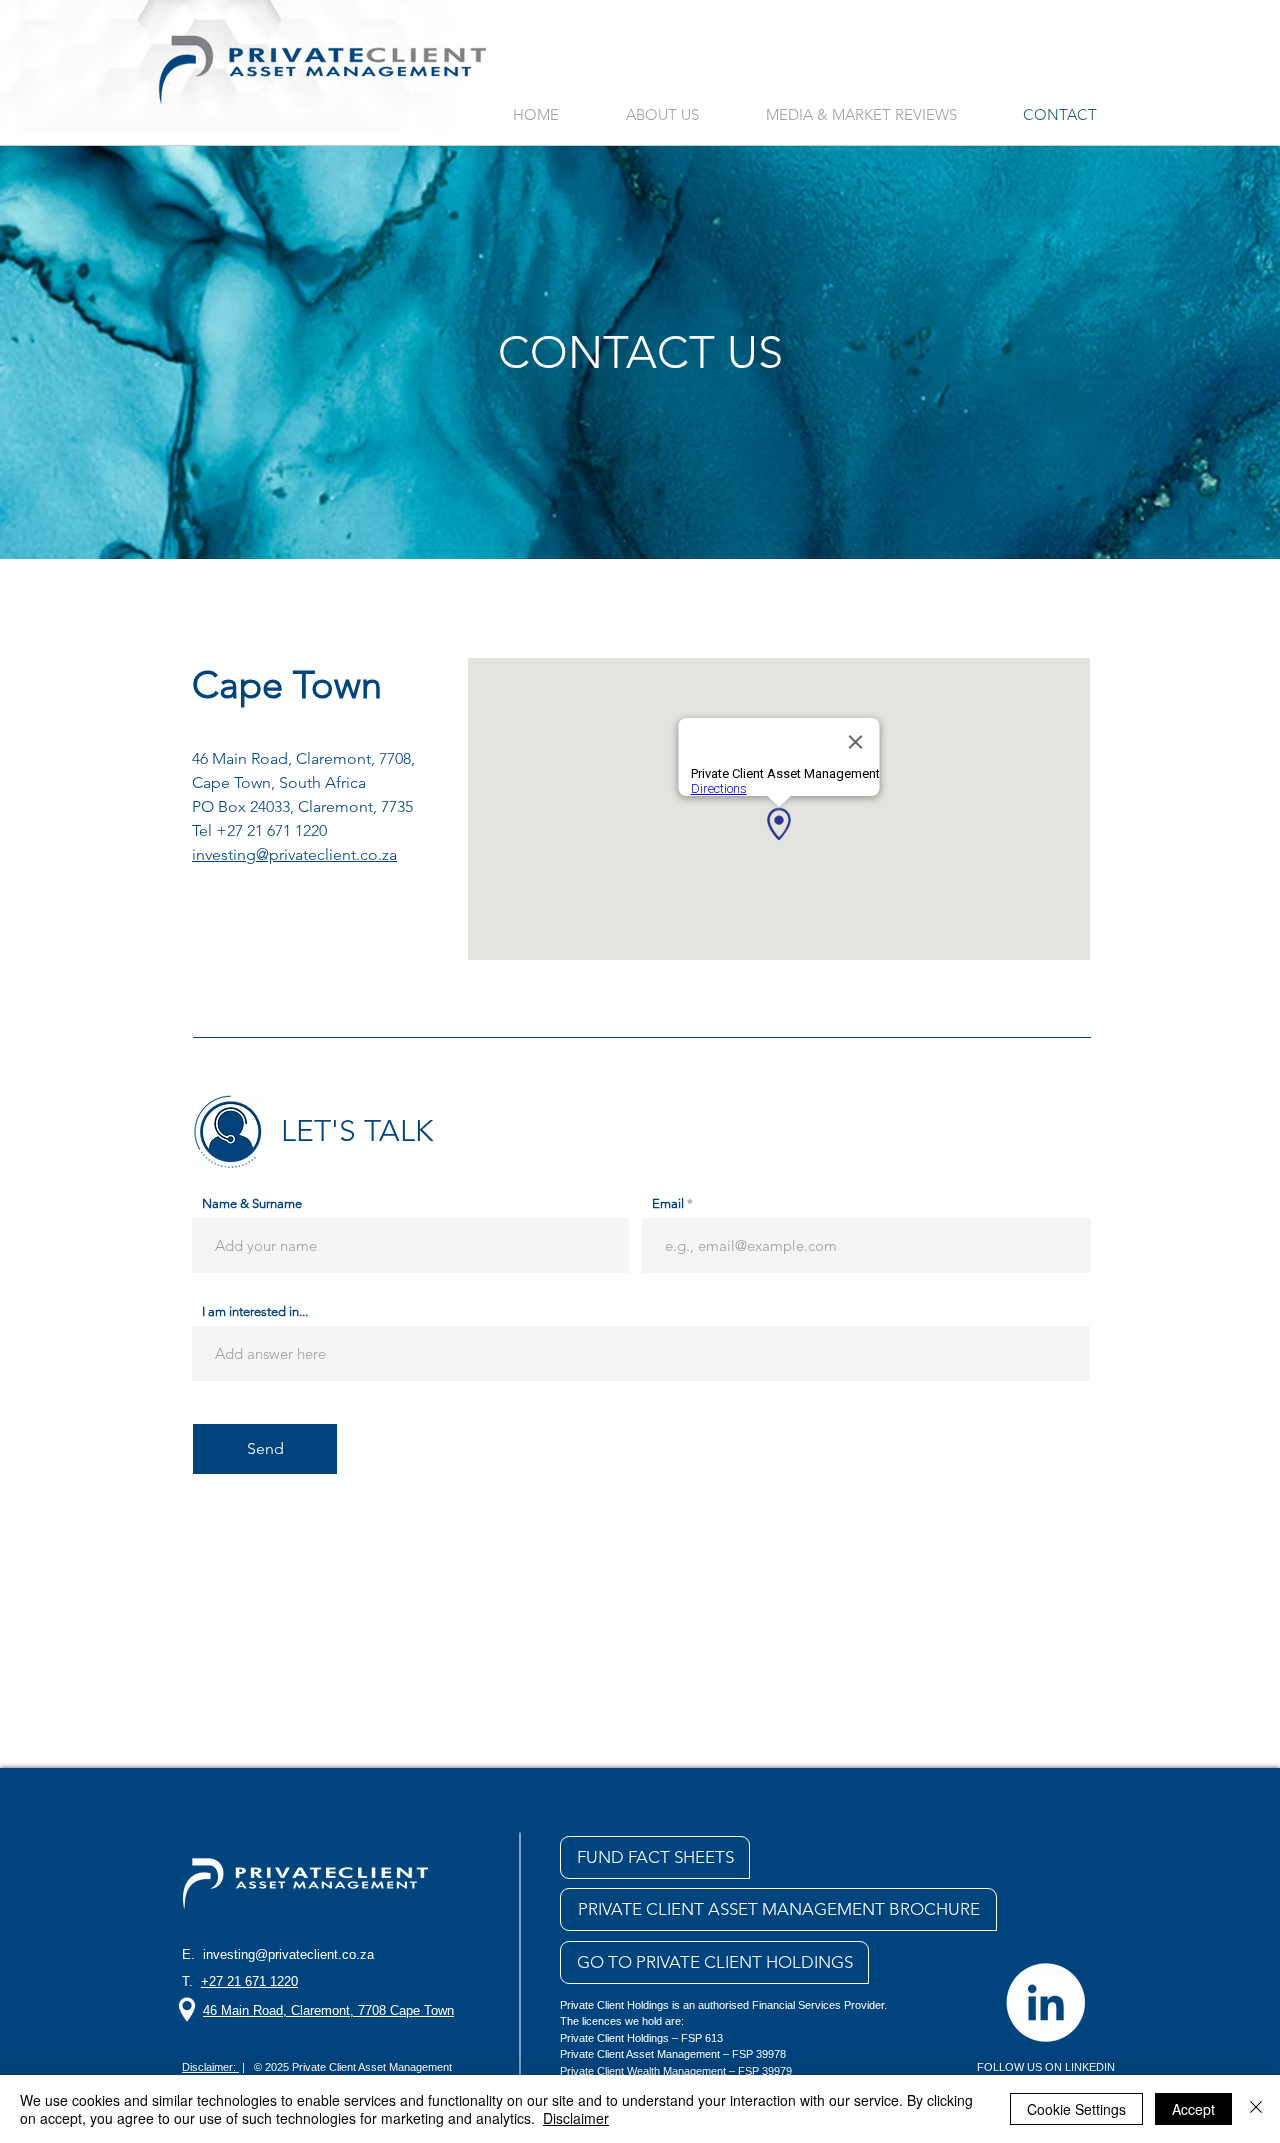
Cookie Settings (1076, 2109)
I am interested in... (255, 1311)
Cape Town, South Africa (279, 782)
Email (668, 1203)
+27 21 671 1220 (271, 830)
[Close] (1256, 2109)
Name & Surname (252, 1203)
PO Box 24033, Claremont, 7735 (302, 806)
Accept (1193, 2109)
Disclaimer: (210, 2067)
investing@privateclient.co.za (288, 1954)
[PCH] (1045, 2002)
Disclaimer (576, 2118)
